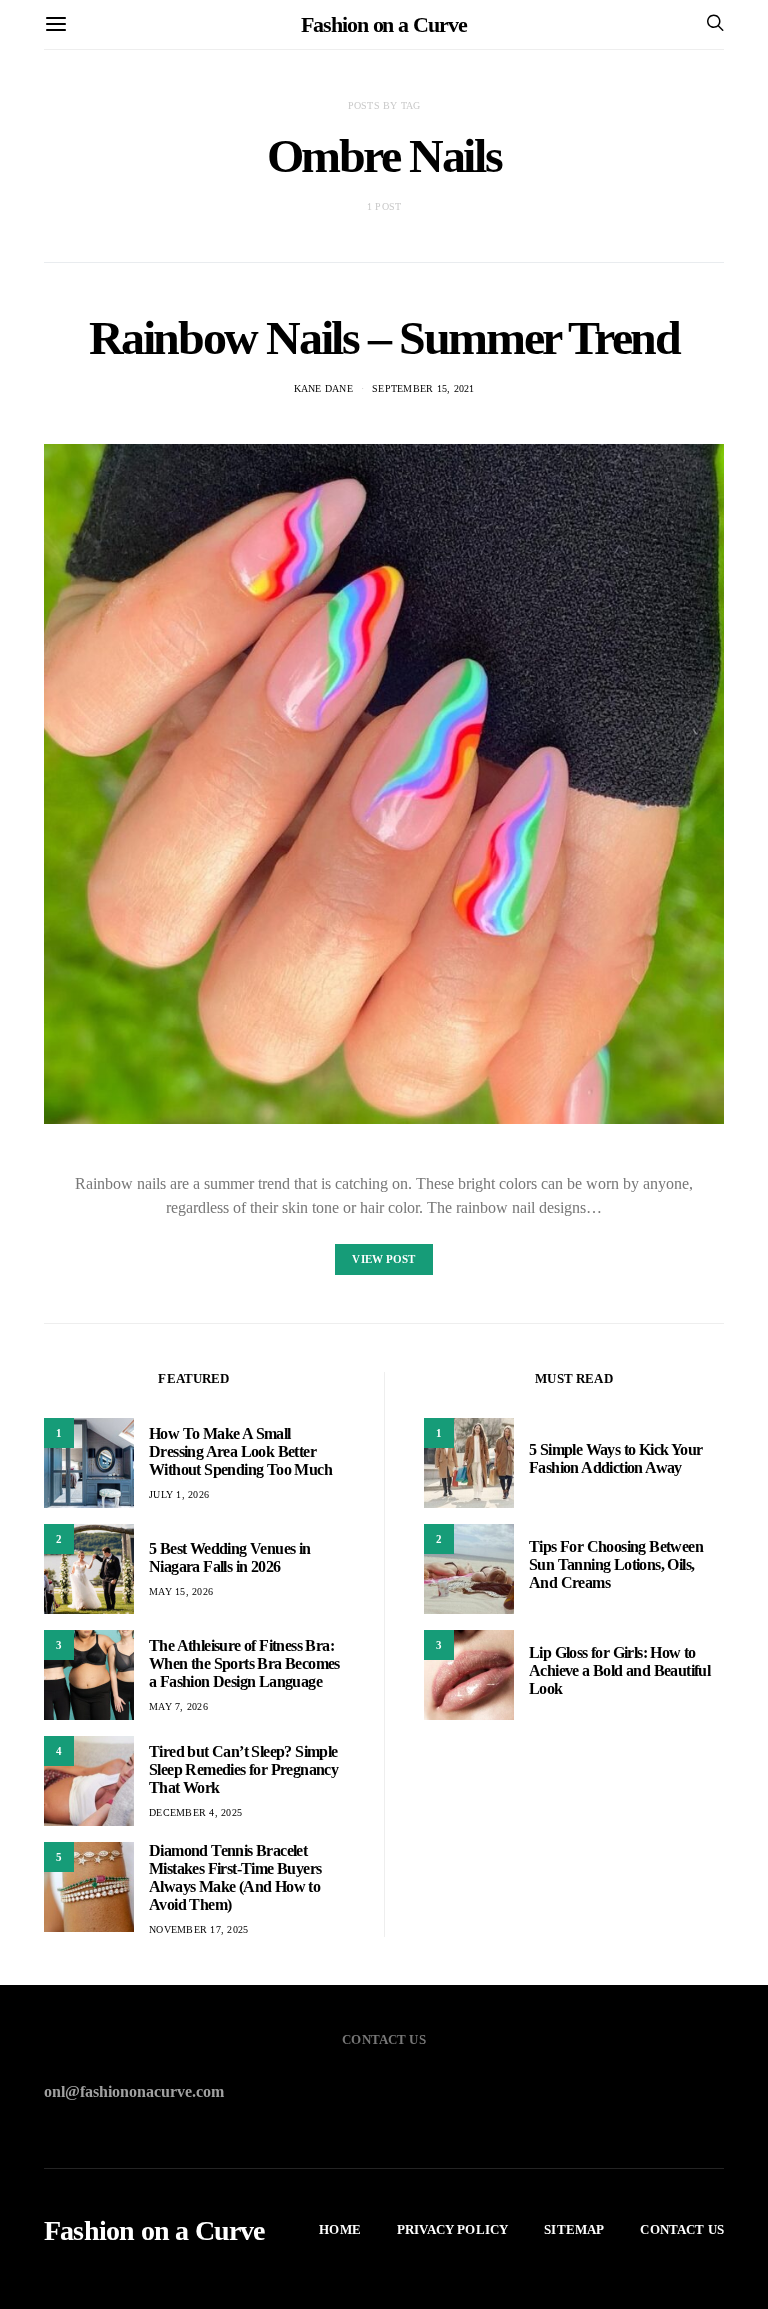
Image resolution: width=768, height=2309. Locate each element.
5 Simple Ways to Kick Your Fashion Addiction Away (615, 1458)
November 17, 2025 (198, 1929)
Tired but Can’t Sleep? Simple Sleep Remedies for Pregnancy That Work (243, 1769)
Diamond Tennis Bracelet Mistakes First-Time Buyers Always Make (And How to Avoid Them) (235, 1877)
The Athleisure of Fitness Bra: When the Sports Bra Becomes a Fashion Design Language (244, 1663)
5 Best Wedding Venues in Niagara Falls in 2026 (230, 1557)
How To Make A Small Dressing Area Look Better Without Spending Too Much (240, 1451)
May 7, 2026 (178, 1706)
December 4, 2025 (195, 1812)
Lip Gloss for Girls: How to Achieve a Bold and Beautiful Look (619, 1670)
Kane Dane (323, 388)
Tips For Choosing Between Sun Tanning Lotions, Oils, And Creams (616, 1564)
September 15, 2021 (423, 388)
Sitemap (574, 2229)
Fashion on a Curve (383, 24)
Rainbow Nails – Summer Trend (384, 337)
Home (340, 2229)
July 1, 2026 (179, 1494)
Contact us (682, 2229)
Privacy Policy (452, 2229)
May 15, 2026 (181, 1591)
